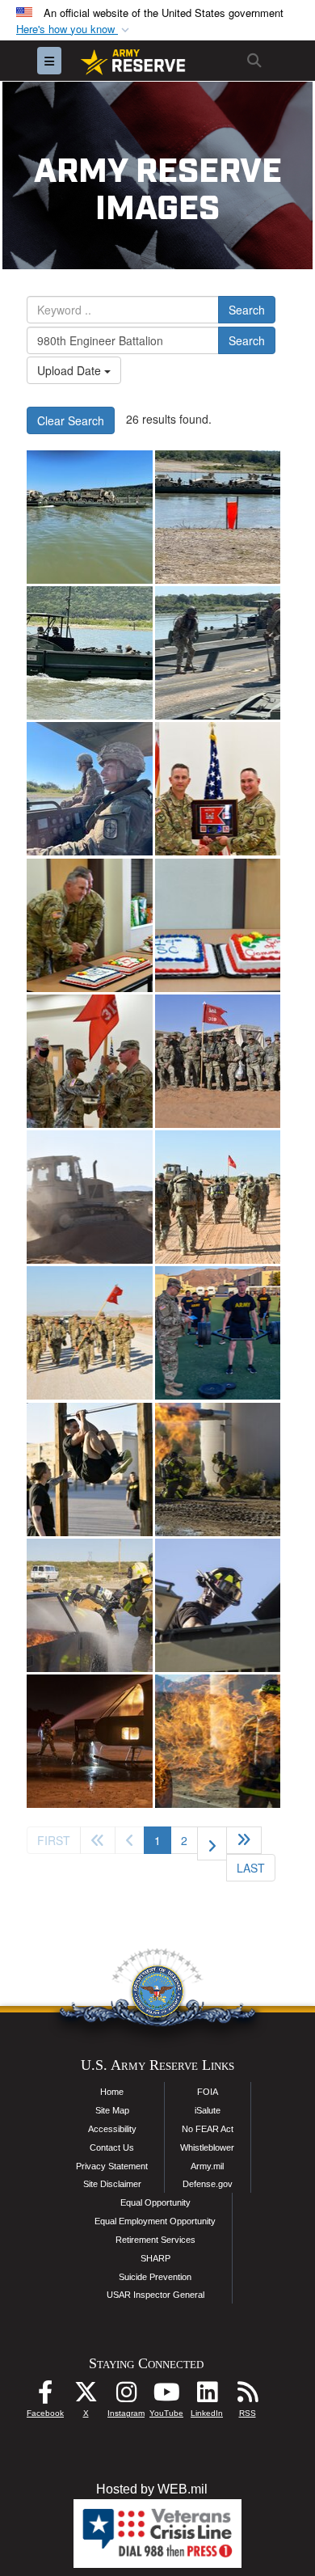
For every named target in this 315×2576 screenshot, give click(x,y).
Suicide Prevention (155, 2277)
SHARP (155, 2258)
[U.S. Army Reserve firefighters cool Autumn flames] (218, 1470)
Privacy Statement (112, 2166)
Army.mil (207, 2166)
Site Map (112, 2110)
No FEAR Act (208, 2129)
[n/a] (218, 1061)
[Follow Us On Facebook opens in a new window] (45, 2396)
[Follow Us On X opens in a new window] (86, 2396)
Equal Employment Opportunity (155, 2221)
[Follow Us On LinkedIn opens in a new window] (207, 2396)
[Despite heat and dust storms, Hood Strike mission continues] (90, 517)
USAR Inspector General (155, 2295)
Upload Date (71, 370)
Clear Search (71, 420)
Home (112, 2092)
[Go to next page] (212, 1843)
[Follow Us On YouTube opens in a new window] (166, 2396)
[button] (74, 30)
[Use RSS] (247, 2396)
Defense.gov (208, 2184)
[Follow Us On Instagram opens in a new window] (126, 2396)
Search (247, 310)
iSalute (208, 2110)
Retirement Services (155, 2240)
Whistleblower (207, 2147)
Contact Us (112, 2147)
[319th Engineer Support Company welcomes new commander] (218, 789)
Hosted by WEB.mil (152, 2489)
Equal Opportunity (155, 2202)
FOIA (208, 2092)
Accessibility (112, 2129)
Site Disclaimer (112, 2184)
